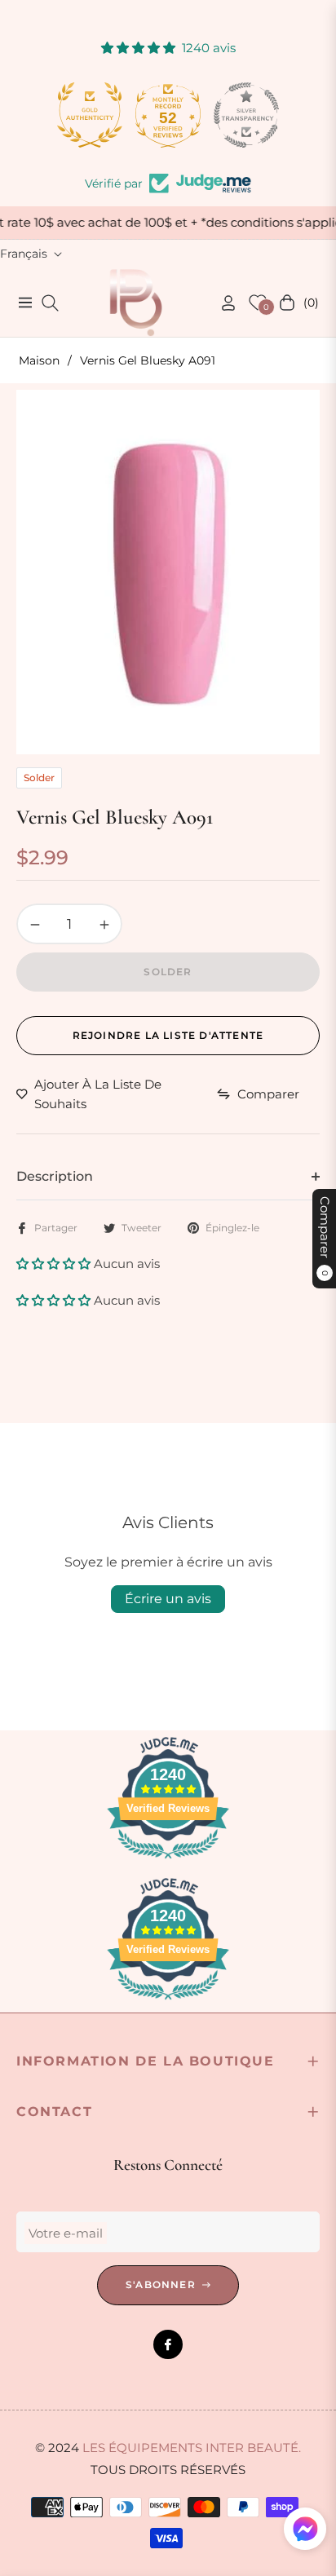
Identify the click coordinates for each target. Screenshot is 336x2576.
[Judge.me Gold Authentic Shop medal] (90, 115)
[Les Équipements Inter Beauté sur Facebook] (168, 2344)
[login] (222, 303)
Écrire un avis (168, 1599)
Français (24, 254)
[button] (55, 1264)
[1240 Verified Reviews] (168, 1861)
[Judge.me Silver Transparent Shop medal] (246, 115)
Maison (39, 360)
